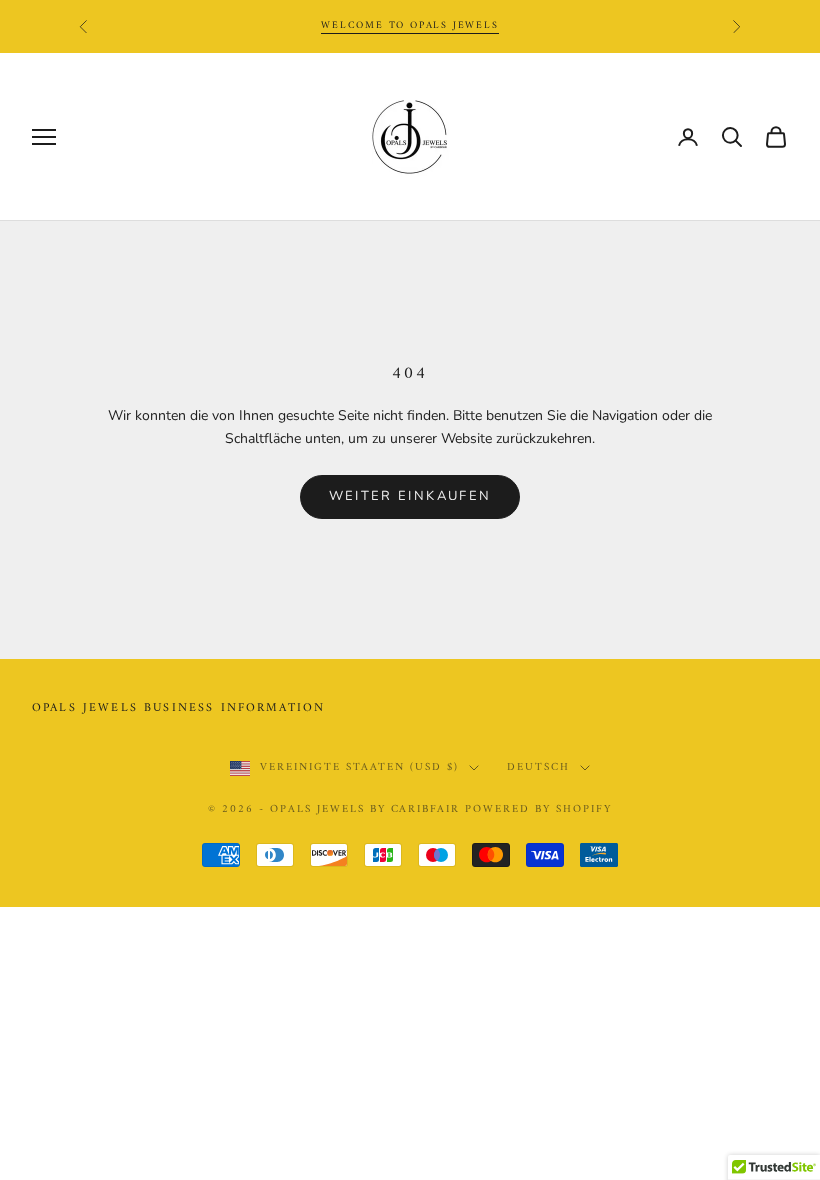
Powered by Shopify (538, 809)
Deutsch (538, 768)
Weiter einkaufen (410, 496)
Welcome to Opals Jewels (409, 25)
